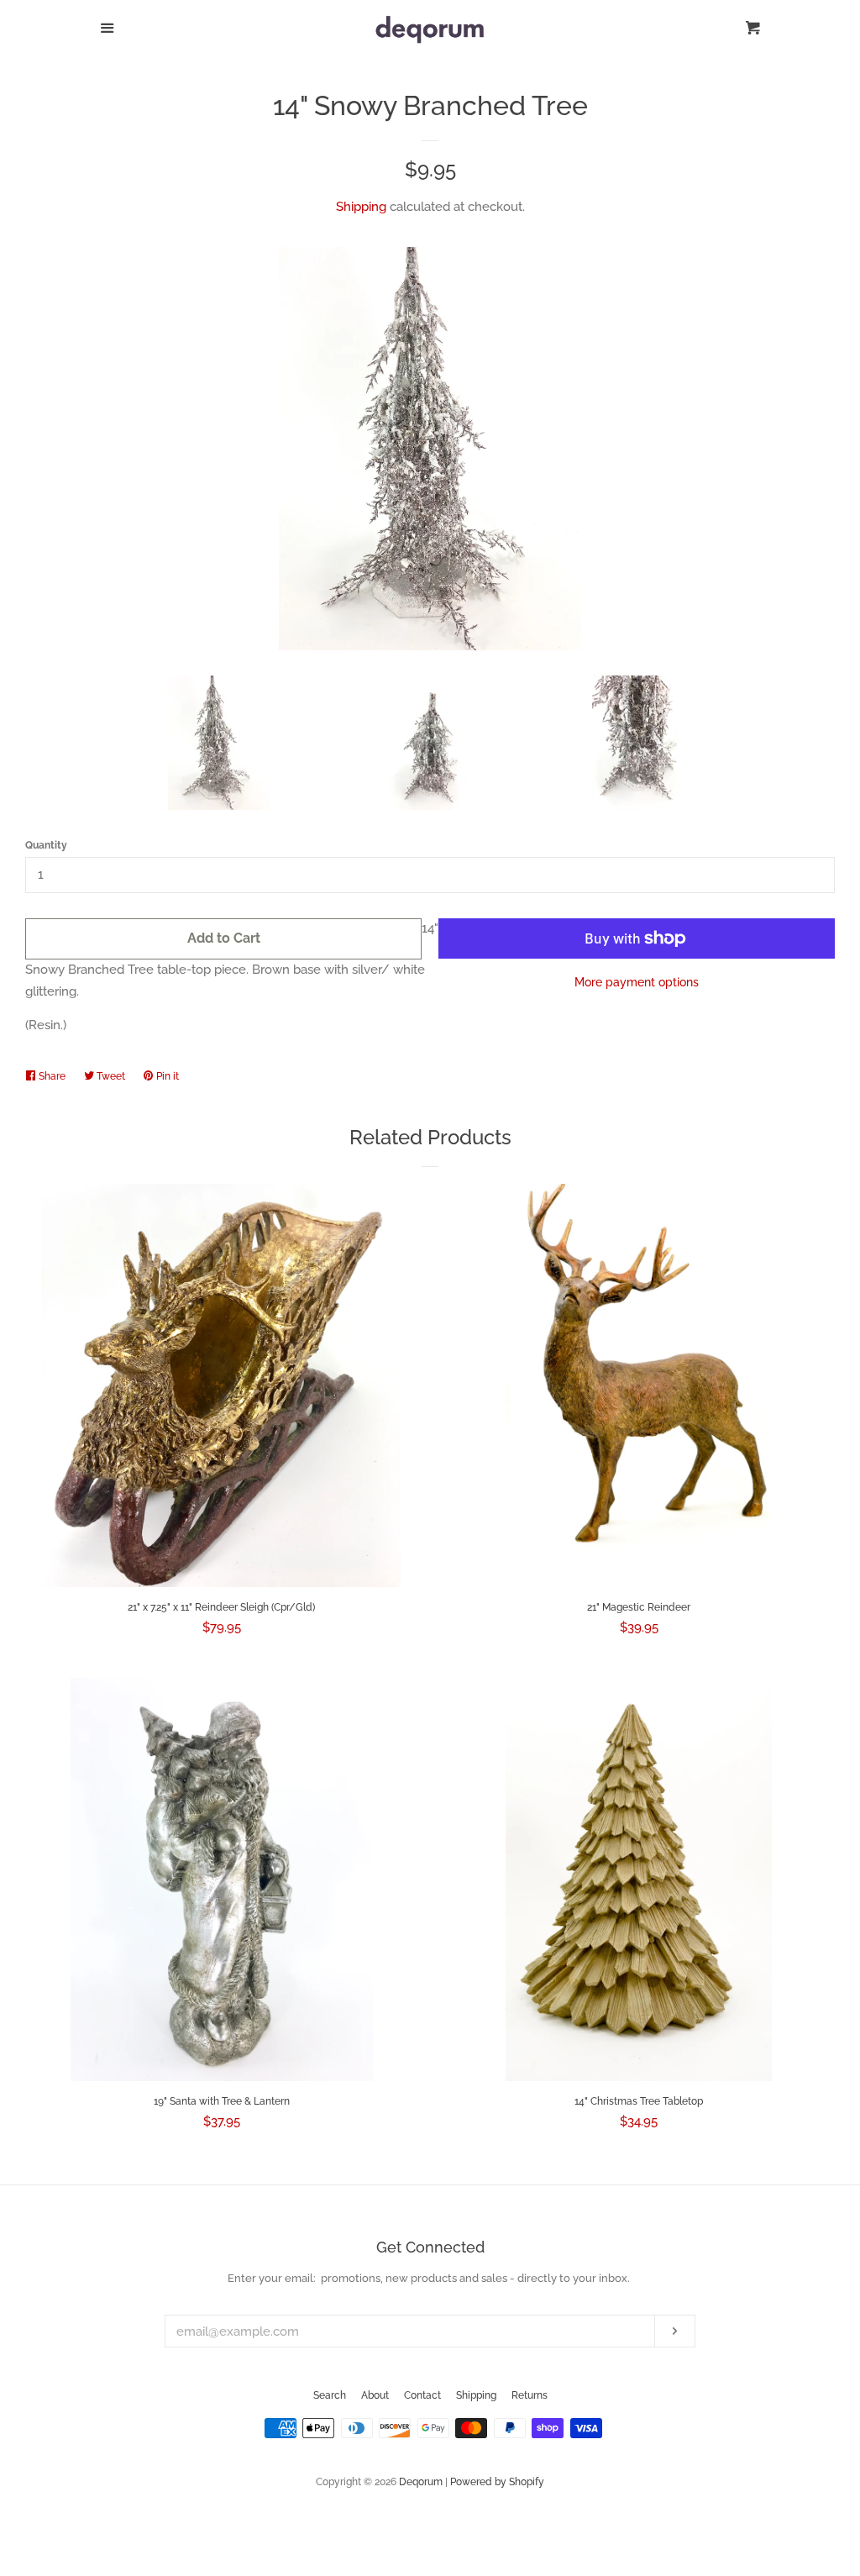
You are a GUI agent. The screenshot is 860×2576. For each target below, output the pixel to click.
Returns (530, 2395)
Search (330, 2395)
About (375, 2395)
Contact (422, 2395)
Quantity (46, 845)
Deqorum (421, 2482)
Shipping (361, 207)
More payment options (637, 982)
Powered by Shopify (497, 2482)
